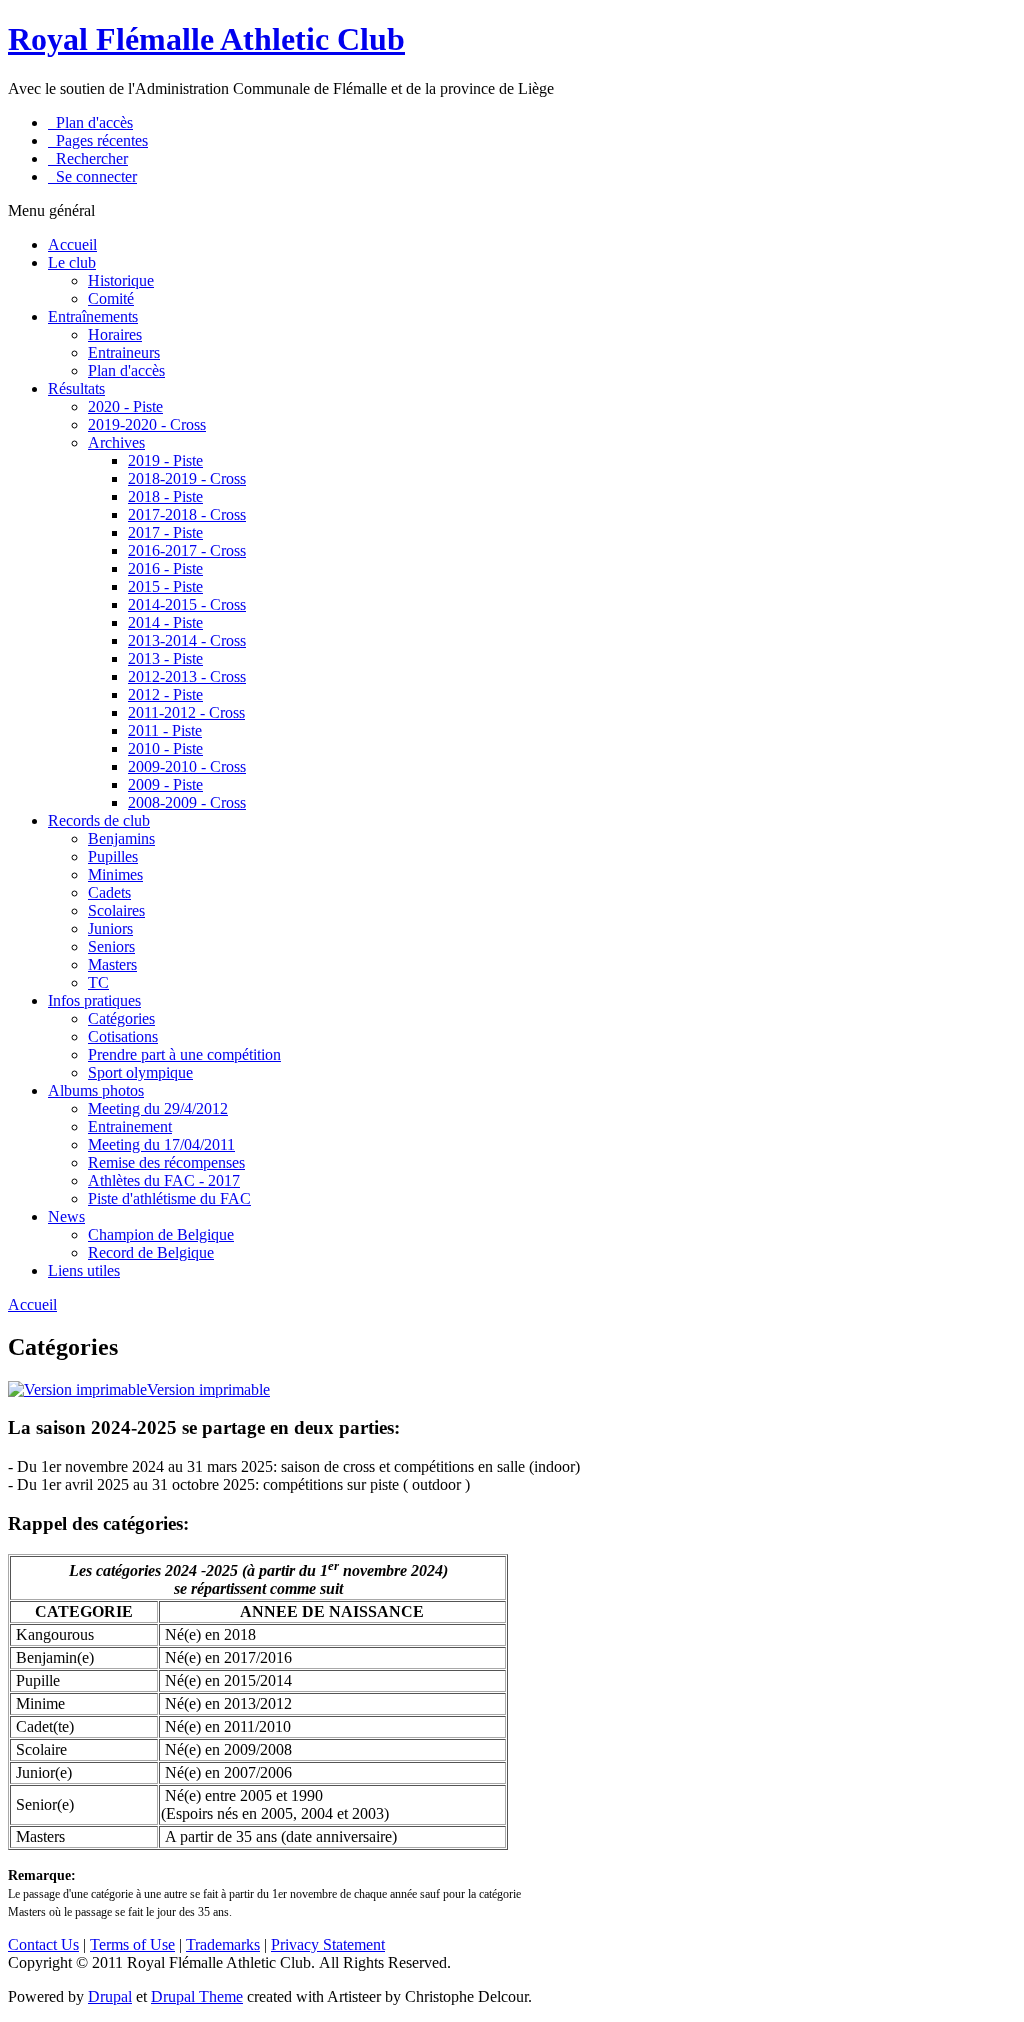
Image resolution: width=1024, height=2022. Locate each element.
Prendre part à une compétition (184, 1054)
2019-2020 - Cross (147, 424)
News (66, 1216)
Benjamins (121, 838)
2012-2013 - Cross (187, 676)
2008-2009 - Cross (187, 802)
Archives (116, 442)
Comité (111, 298)
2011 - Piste (165, 730)
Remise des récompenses (166, 1162)
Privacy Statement (328, 1944)
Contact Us (43, 1944)
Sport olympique (140, 1072)
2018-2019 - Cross (187, 478)
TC (98, 982)
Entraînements (93, 316)
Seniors (111, 946)
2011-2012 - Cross (186, 712)
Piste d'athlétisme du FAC (169, 1198)
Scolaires (116, 910)
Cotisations (123, 1036)
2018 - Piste (165, 496)
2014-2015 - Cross (187, 604)
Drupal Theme (197, 1996)
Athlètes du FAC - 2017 (164, 1180)
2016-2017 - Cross (187, 550)
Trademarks (223, 1944)
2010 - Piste (165, 748)
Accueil (72, 244)
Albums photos (96, 1090)
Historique (121, 280)
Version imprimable (208, 1389)
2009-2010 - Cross (187, 766)
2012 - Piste (165, 694)
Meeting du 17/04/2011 (161, 1144)
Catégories (121, 1018)
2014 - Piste (165, 622)
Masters (112, 964)
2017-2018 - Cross (187, 514)
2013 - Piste (165, 658)
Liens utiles (84, 1270)
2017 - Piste (165, 532)
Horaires (115, 334)
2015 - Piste (165, 586)
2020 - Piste (125, 406)
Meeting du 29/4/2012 (158, 1108)
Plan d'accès (126, 370)
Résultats (76, 388)
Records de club (99, 820)
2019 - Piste (165, 460)
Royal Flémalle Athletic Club (206, 39)
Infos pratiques (94, 1000)
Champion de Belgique (161, 1234)
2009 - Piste (165, 784)
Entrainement (130, 1126)
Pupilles (113, 856)
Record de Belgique (151, 1252)
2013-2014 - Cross (187, 640)
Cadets (109, 892)
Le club (72, 262)
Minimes (115, 874)
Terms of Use (132, 1944)
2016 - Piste (165, 568)
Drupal (110, 1996)
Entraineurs (124, 352)
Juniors (110, 928)
